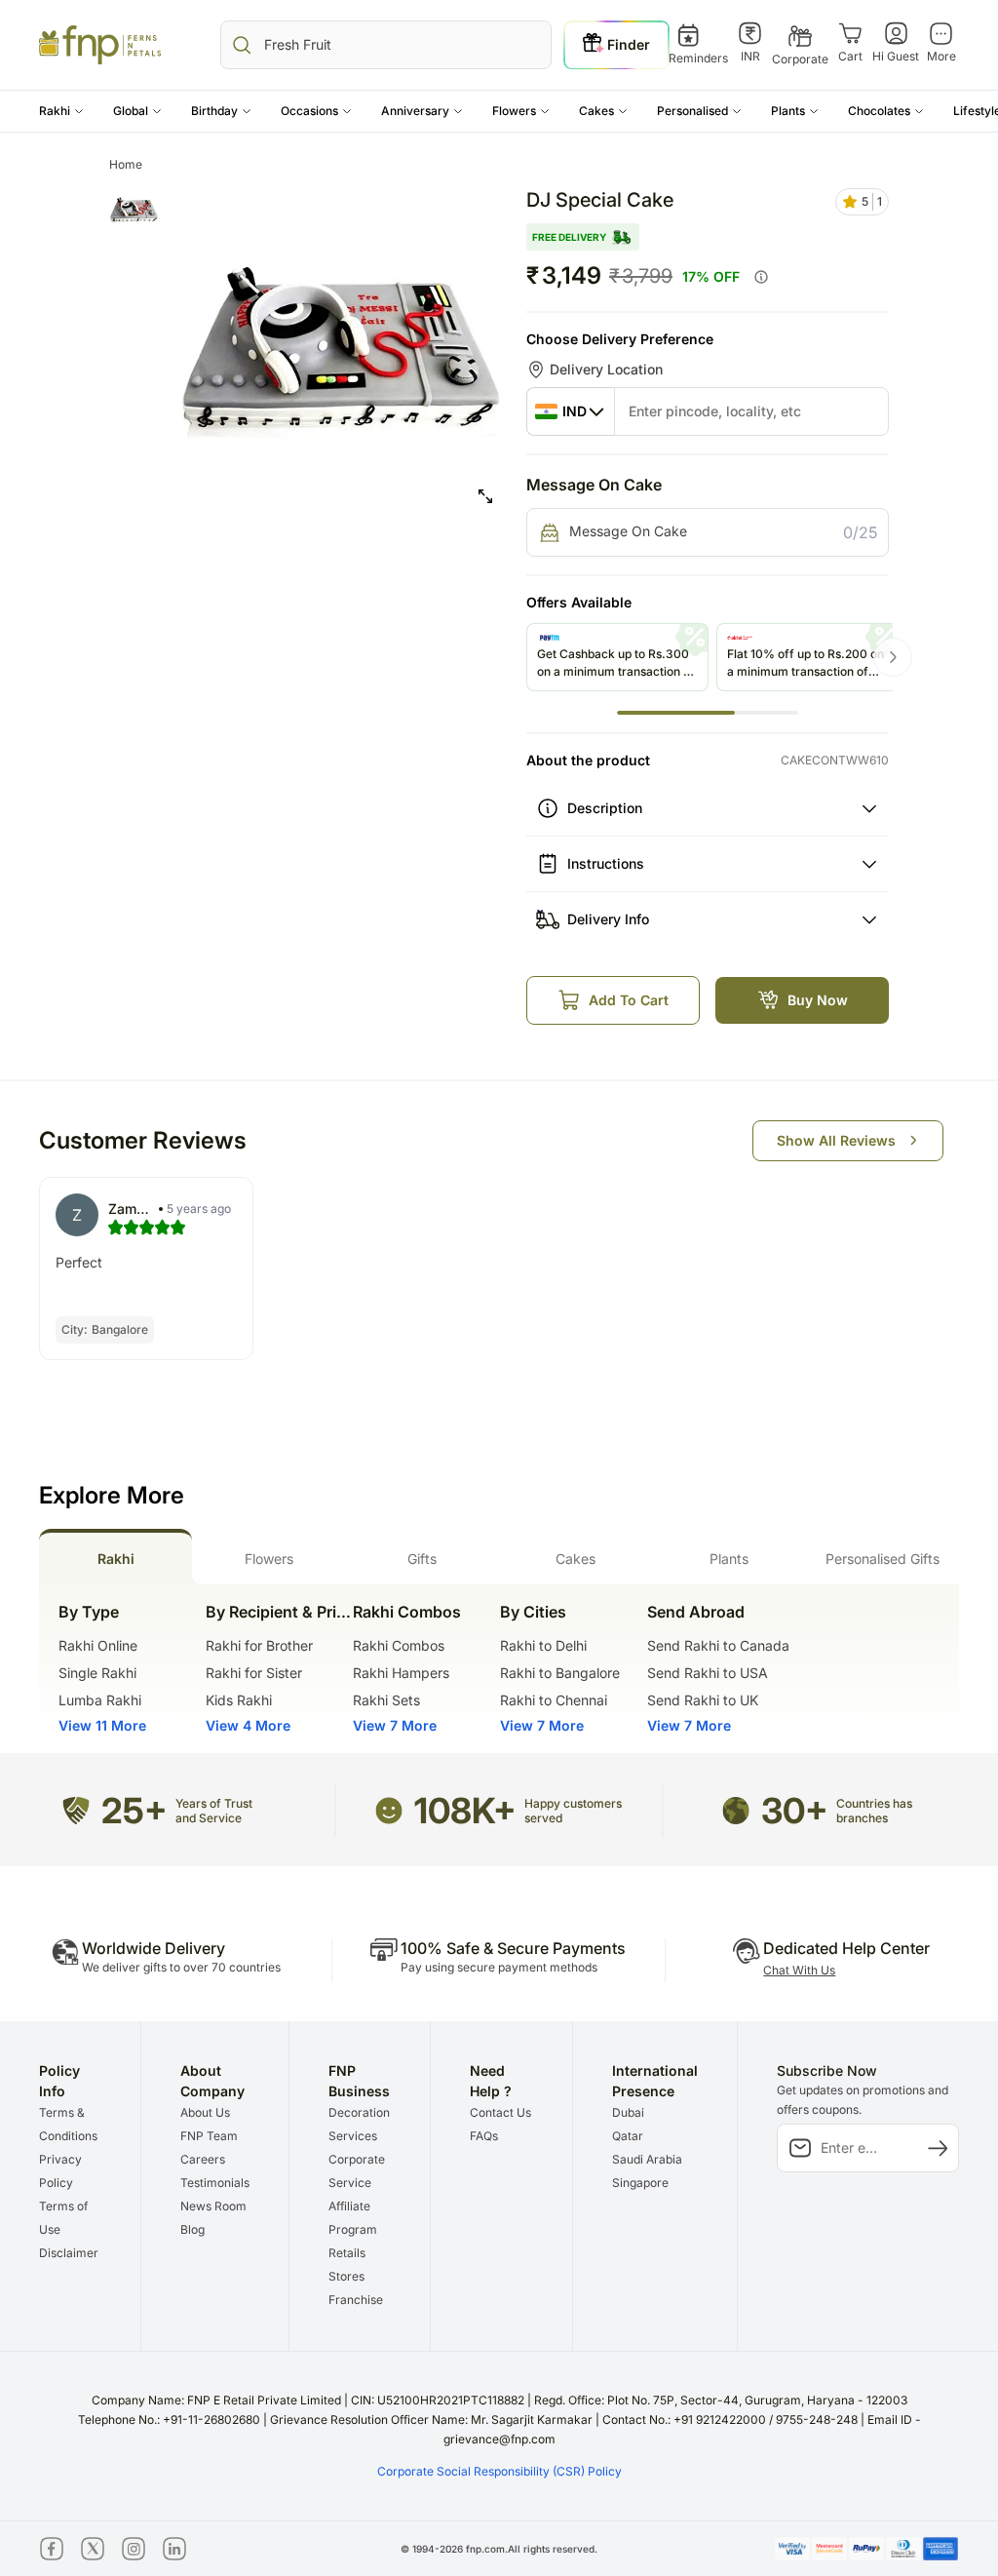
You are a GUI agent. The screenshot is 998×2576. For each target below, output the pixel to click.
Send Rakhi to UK (703, 1700)
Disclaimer (69, 2253)
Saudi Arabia (647, 2159)
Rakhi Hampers (401, 1673)
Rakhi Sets (386, 1700)
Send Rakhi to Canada (718, 1645)
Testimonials (215, 2183)
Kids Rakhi (239, 1700)
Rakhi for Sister (254, 1673)
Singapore (640, 2183)
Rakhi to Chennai (554, 1700)
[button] (61, 111)
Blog (192, 2229)
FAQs (484, 2136)
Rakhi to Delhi (543, 1645)
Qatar (628, 2136)
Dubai (628, 2112)
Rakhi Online (98, 1645)
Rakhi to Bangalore (560, 1673)
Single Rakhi (97, 1673)
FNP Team (209, 2136)
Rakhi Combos (399, 1645)
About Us (205, 2112)
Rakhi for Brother (259, 1645)
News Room (213, 2206)
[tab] (115, 1557)
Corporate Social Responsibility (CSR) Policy (499, 2471)
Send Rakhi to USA (708, 1673)
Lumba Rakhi (100, 1700)
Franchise (356, 2300)
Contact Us (500, 2112)
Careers (203, 2159)
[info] (761, 277)
